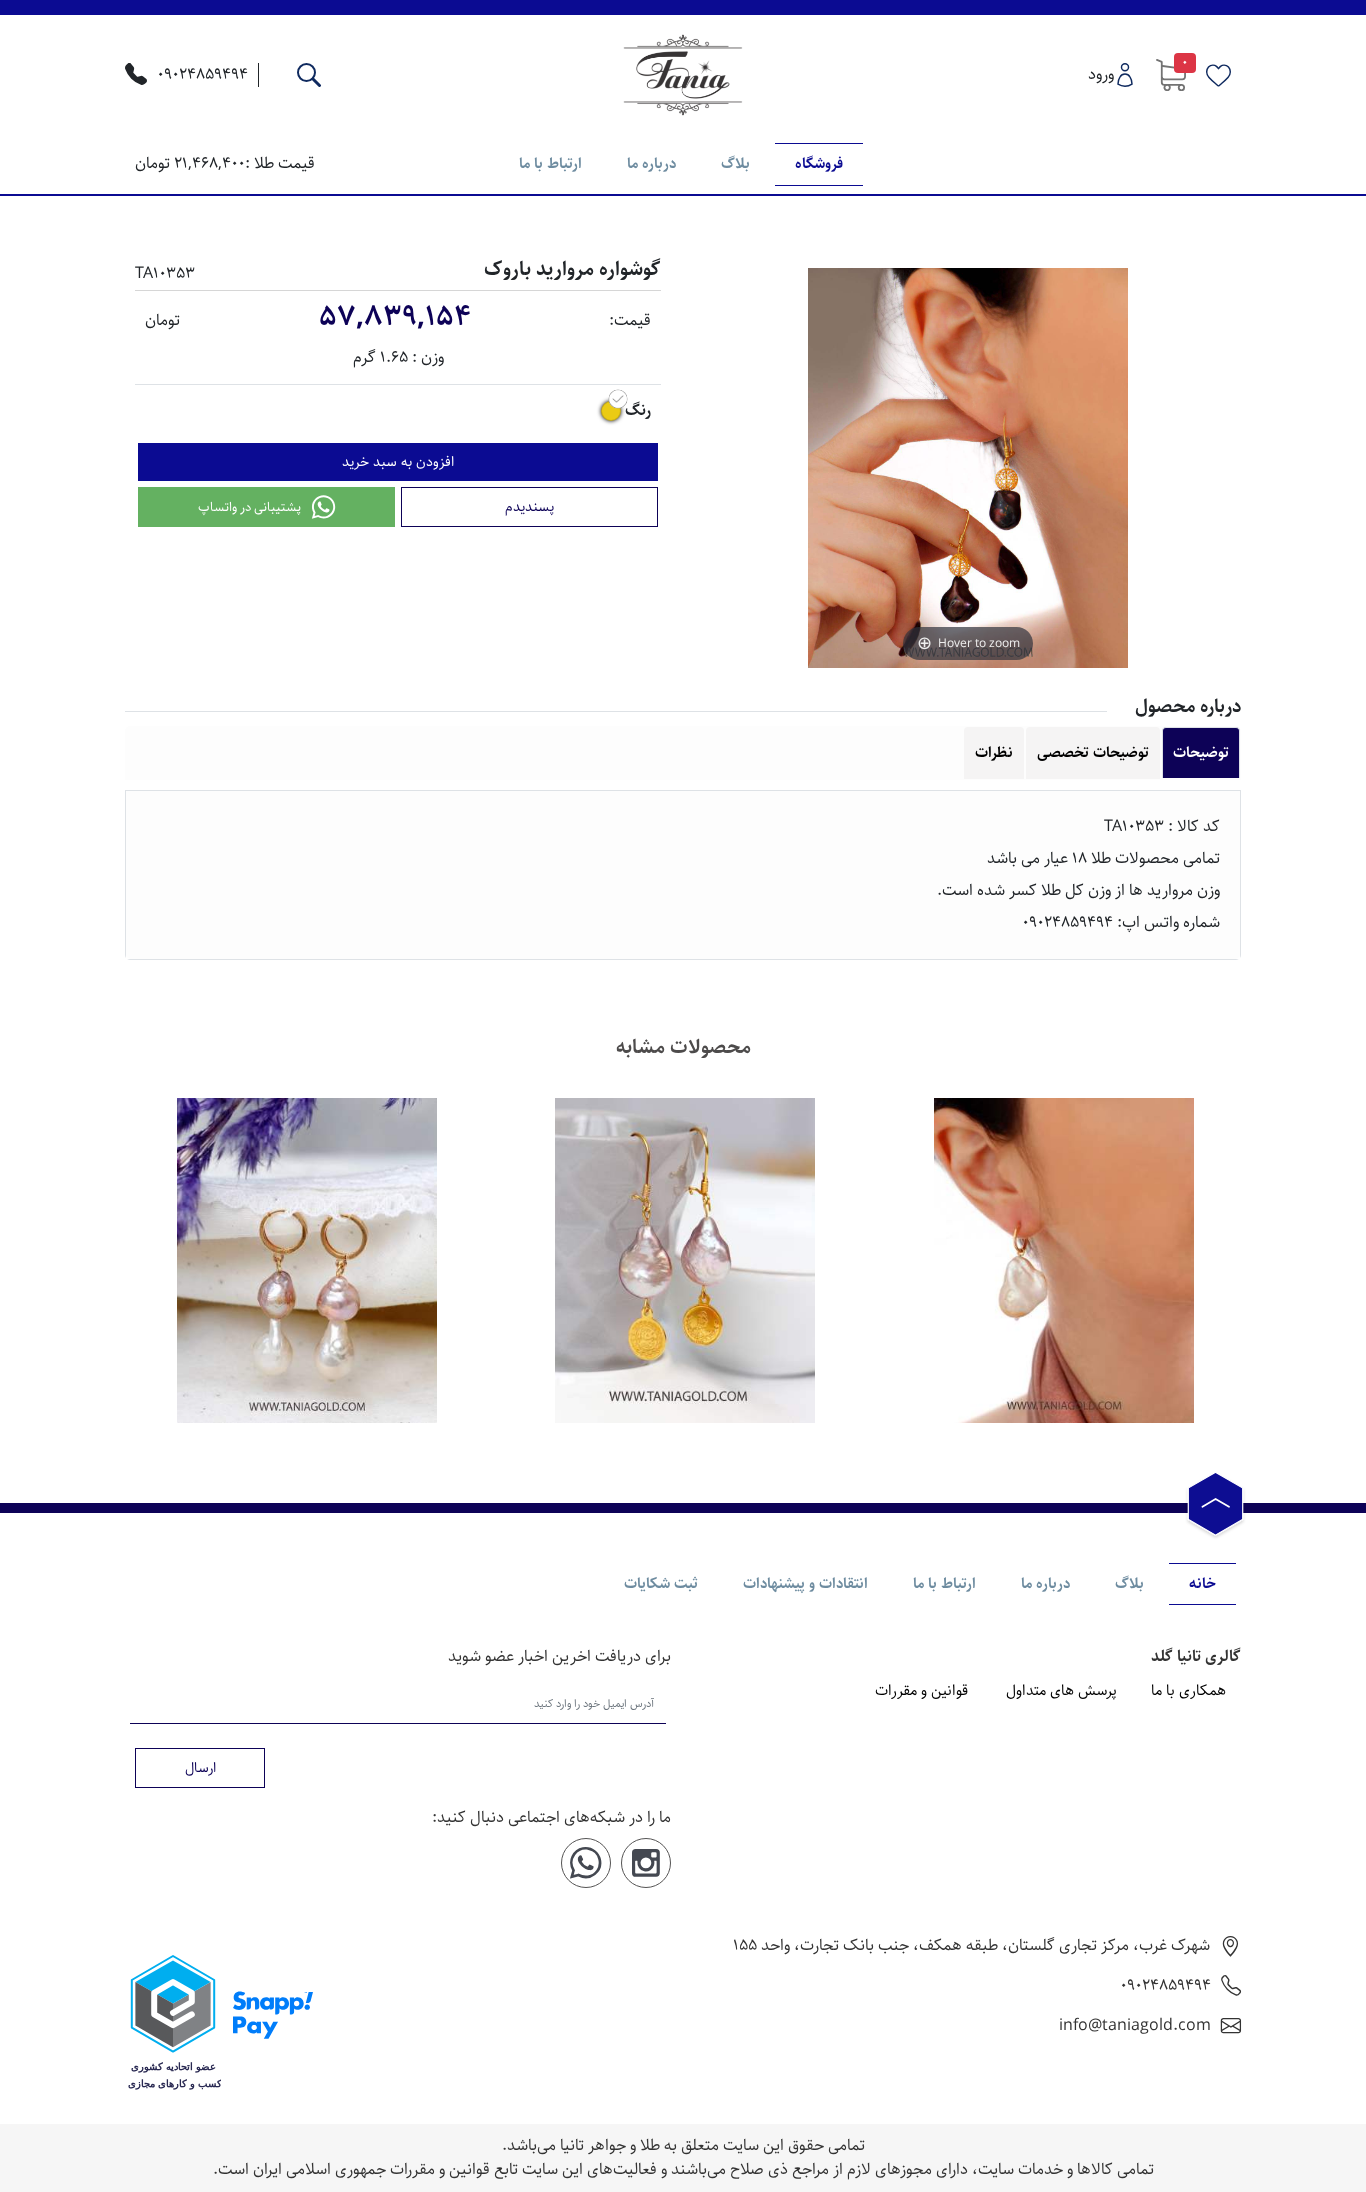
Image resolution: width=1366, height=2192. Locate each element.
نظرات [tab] (994, 752)
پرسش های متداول (1061, 1691)
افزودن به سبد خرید (398, 462)
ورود (1101, 74)
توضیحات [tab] (1201, 752)
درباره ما (651, 163)
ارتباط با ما (550, 163)
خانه (1202, 1583)
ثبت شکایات (661, 1583)
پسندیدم (529, 507)
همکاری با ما (1188, 1691)
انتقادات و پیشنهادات (805, 1583)
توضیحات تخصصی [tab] (1093, 752)
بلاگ (735, 163)
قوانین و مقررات (921, 1691)
